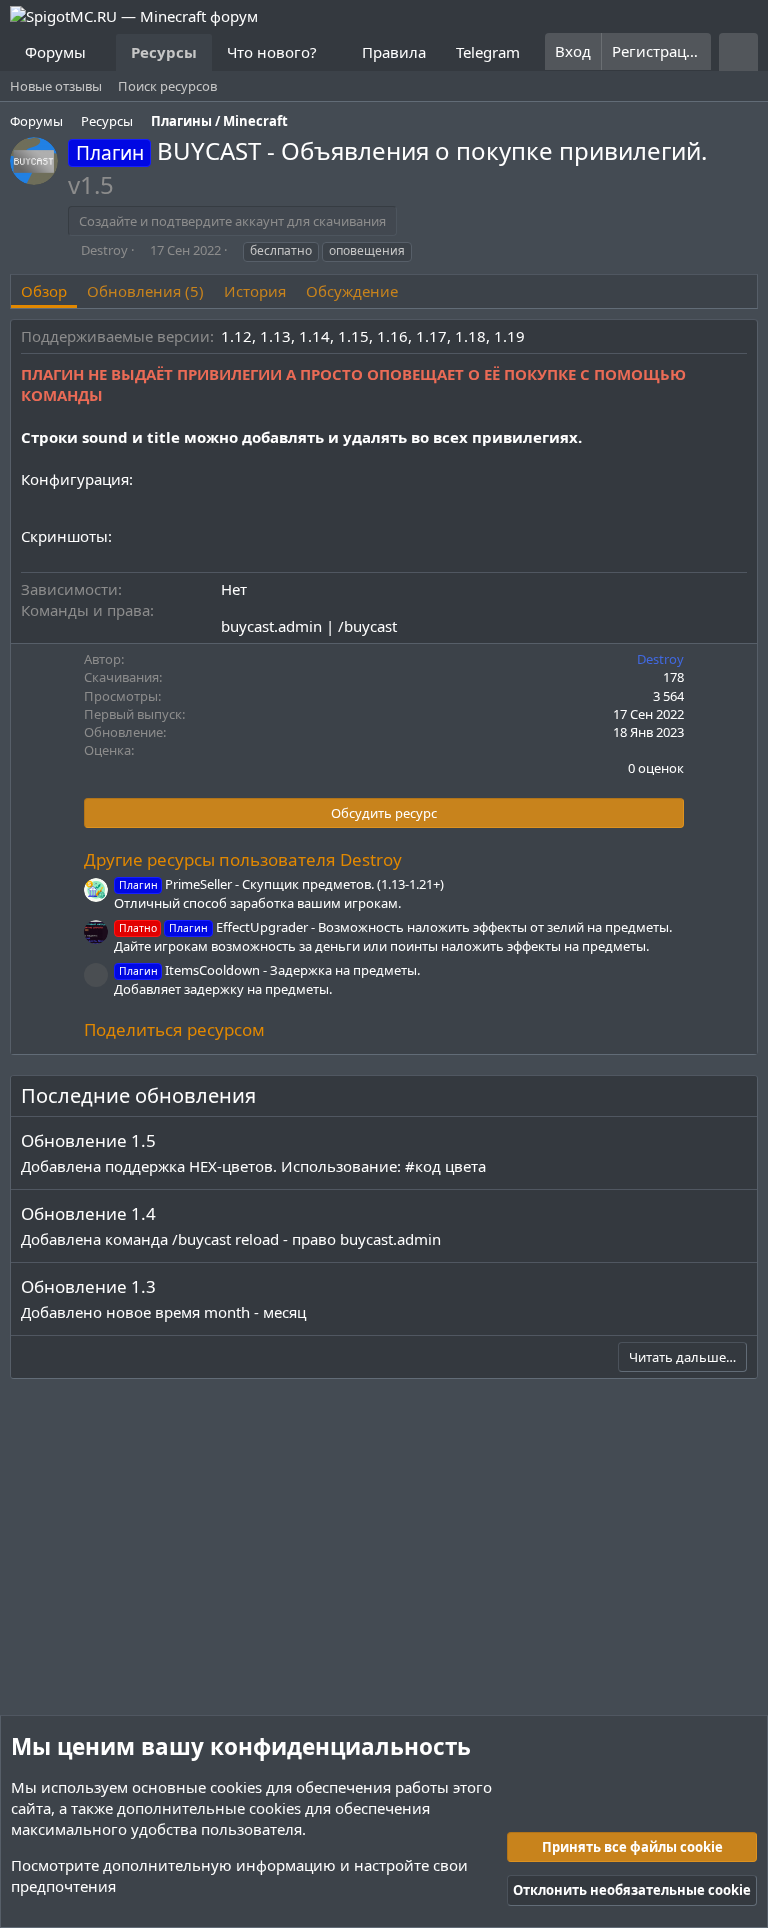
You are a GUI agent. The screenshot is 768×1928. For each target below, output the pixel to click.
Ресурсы (164, 52)
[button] (102, 52)
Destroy (104, 250)
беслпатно (281, 250)
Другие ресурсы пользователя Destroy (243, 859)
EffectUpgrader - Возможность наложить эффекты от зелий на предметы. (395, 927)
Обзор (44, 291)
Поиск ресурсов (167, 86)
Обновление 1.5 (88, 1140)
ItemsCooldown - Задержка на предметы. (269, 970)
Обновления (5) (145, 291)
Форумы (55, 52)
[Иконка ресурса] (96, 975)
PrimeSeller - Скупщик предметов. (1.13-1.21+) (281, 884)
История (255, 291)
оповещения (367, 250)
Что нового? (272, 52)
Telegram (488, 52)
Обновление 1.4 (88, 1213)
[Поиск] (738, 52)
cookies (236, 1787)
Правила (394, 52)
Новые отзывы (56, 86)
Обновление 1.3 (88, 1286)
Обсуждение (352, 291)
